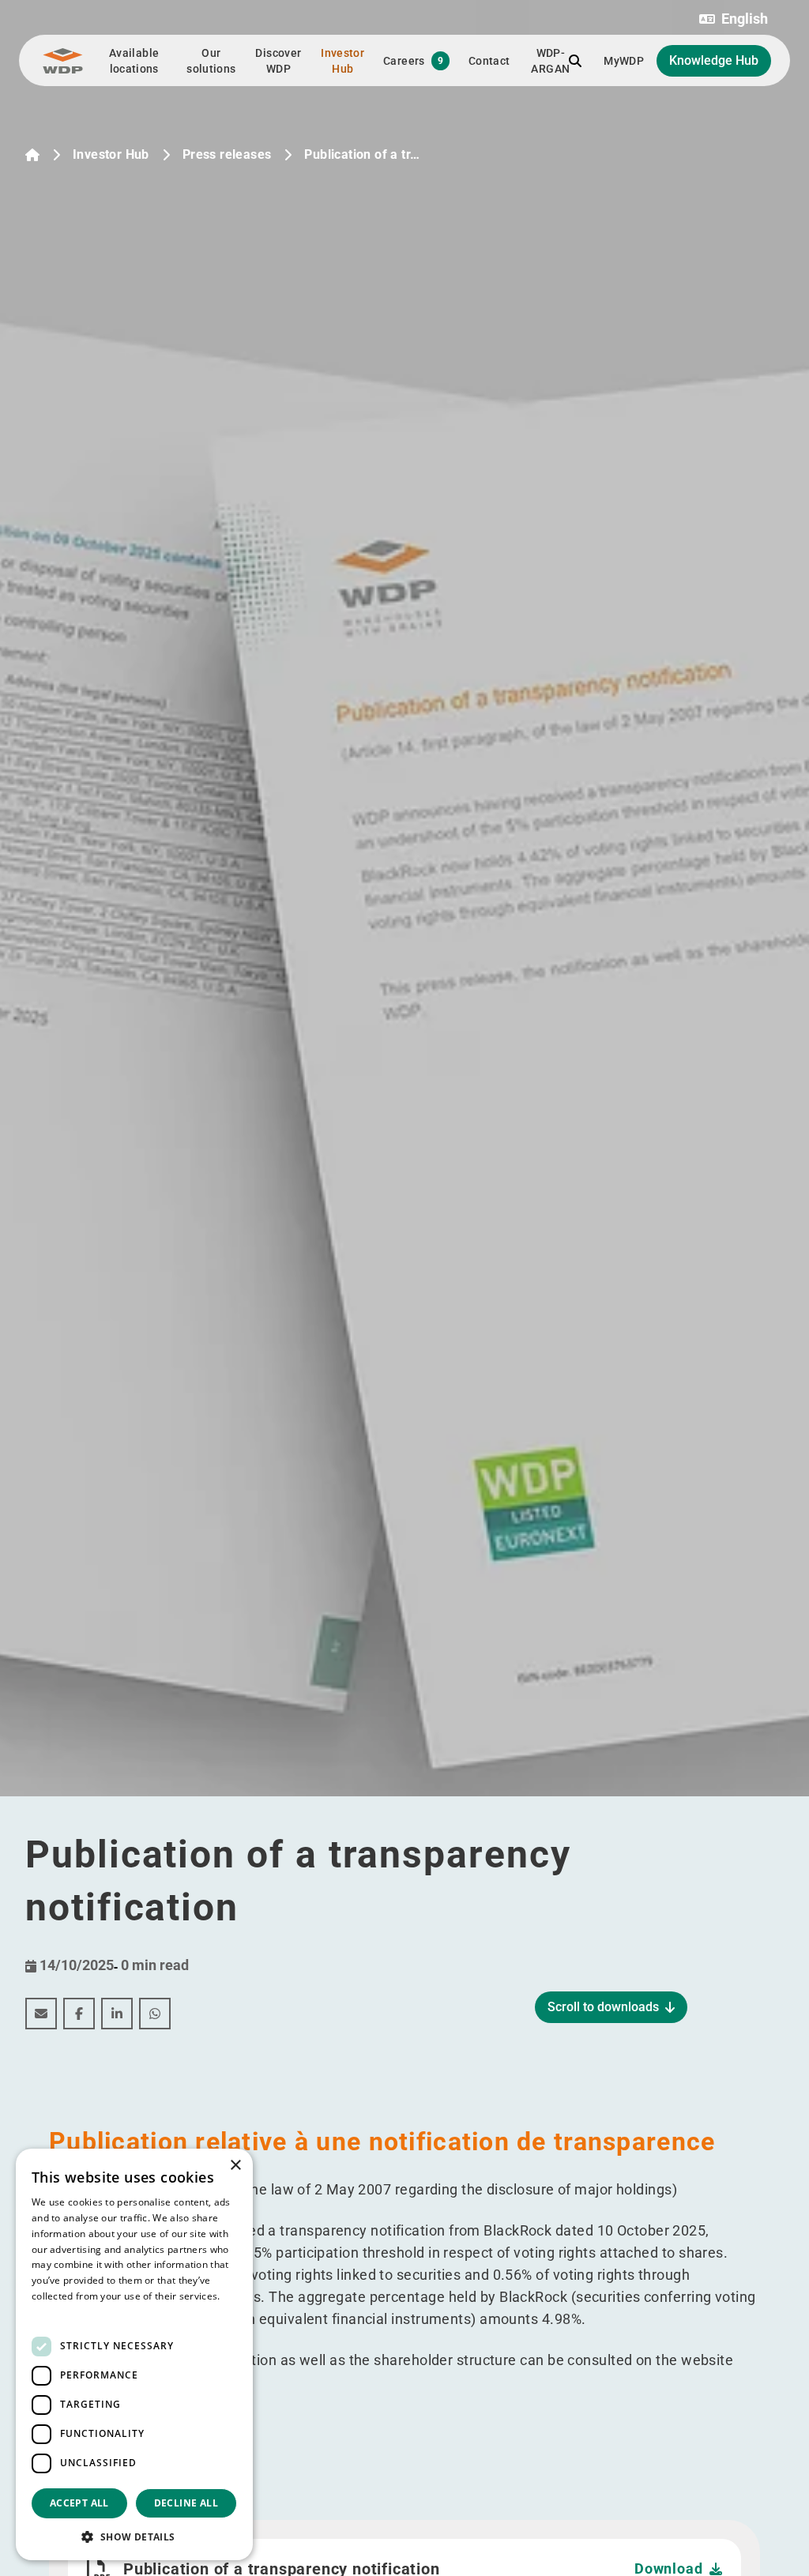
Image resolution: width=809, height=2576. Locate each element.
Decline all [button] (186, 2503)
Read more (57, 2312)
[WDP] (63, 61)
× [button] (235, 2166)
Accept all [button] (79, 2503)
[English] (32, 155)
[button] (734, 19)
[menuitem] (41, 2014)
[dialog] (134, 2354)
